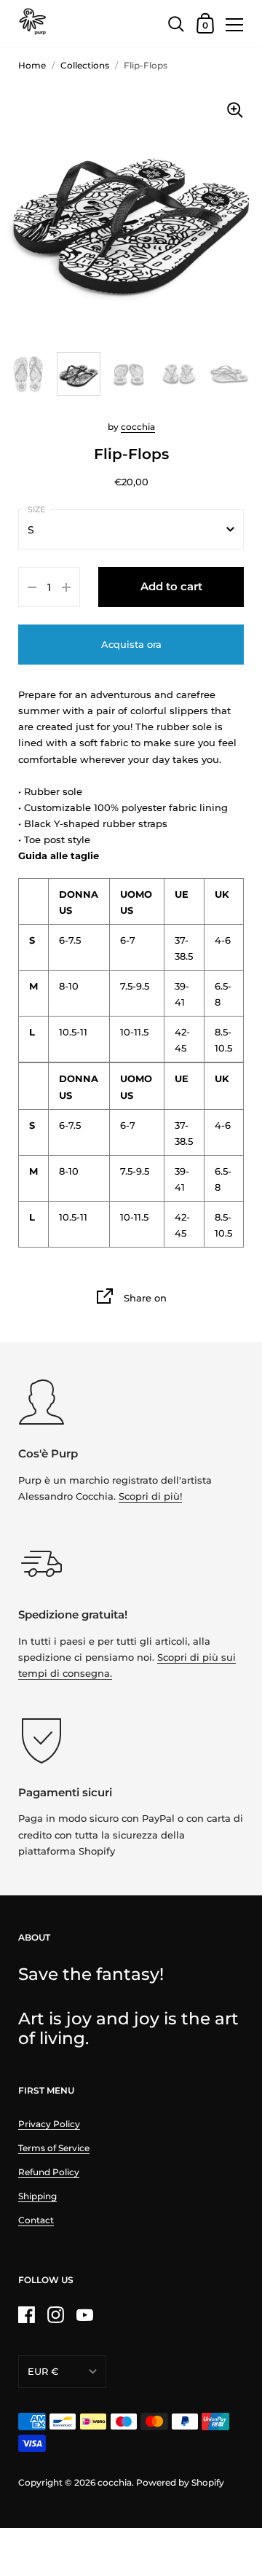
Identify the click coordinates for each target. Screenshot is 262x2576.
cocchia (138, 427)
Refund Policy (49, 2172)
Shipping (37, 2196)
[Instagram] (55, 2315)
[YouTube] (84, 2315)
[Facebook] (26, 2315)
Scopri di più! (150, 1496)
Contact (36, 2220)
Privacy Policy (49, 2124)
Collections (85, 65)
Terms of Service (54, 2148)
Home (32, 65)
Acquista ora (131, 644)
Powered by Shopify (180, 2482)
